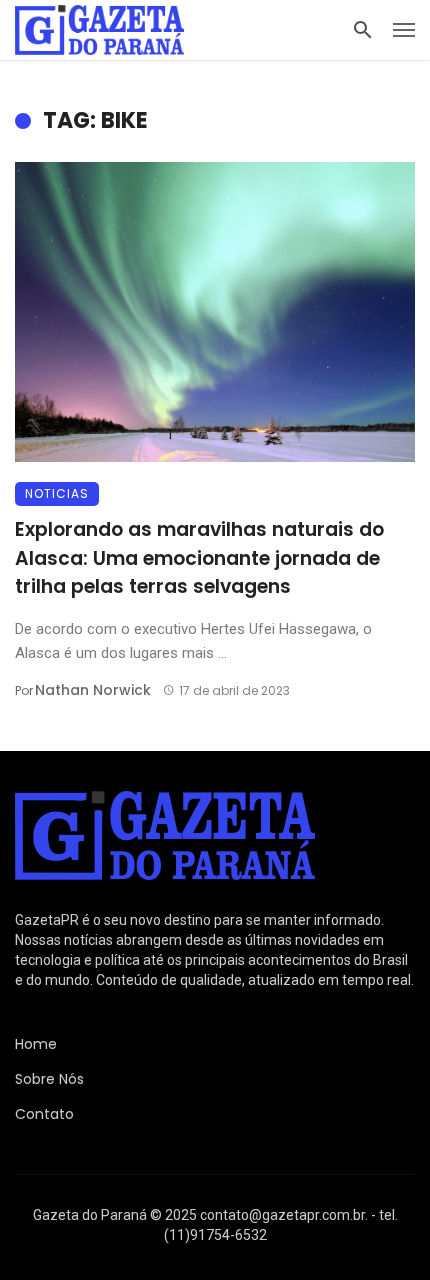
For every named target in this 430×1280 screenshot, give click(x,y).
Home (36, 1044)
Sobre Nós (49, 1079)
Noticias (57, 493)
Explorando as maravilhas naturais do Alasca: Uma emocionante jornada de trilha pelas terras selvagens (199, 558)
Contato (44, 1114)
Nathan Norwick (93, 690)
